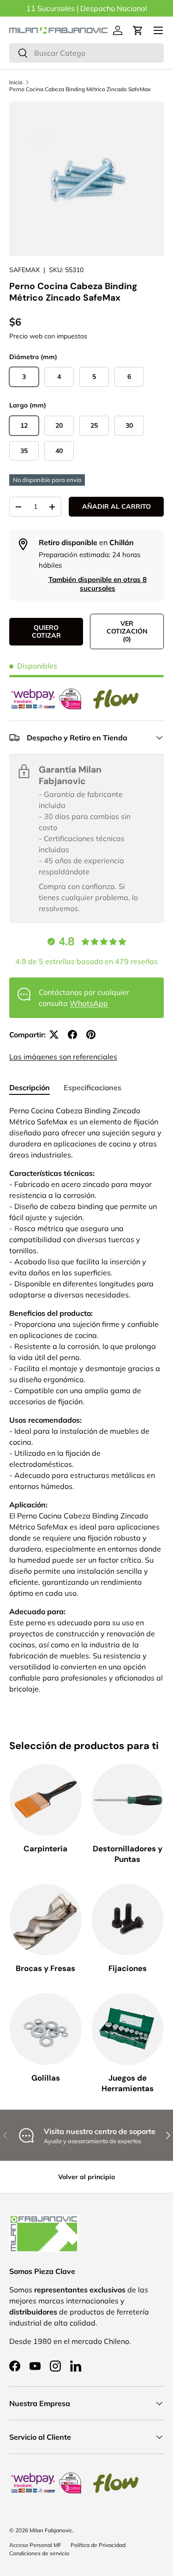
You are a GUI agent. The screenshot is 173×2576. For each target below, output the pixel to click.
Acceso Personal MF (35, 2545)
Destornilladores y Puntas (128, 1854)
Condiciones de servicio (39, 2553)
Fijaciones (128, 1968)
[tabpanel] (86, 1400)
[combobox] (86, 53)
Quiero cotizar (46, 631)
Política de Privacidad (98, 2545)
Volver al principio (86, 2177)
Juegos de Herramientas (128, 2083)
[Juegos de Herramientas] (128, 2029)
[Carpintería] (46, 1800)
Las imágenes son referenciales (63, 1057)
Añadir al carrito (116, 506)
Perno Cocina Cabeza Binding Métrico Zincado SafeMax (80, 89)
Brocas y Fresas (45, 1968)
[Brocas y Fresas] (46, 1920)
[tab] (30, 1087)
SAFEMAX (24, 270)
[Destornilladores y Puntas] (128, 1800)
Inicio (16, 82)
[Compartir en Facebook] (72, 1035)
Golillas (46, 2078)
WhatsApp (89, 1003)
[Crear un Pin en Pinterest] (91, 1035)
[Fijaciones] (128, 1920)
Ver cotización (127, 631)
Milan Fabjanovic (51, 2530)
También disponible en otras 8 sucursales (98, 584)
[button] (138, 30)
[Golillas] (46, 2029)
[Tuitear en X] (54, 1035)
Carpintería (45, 1849)
